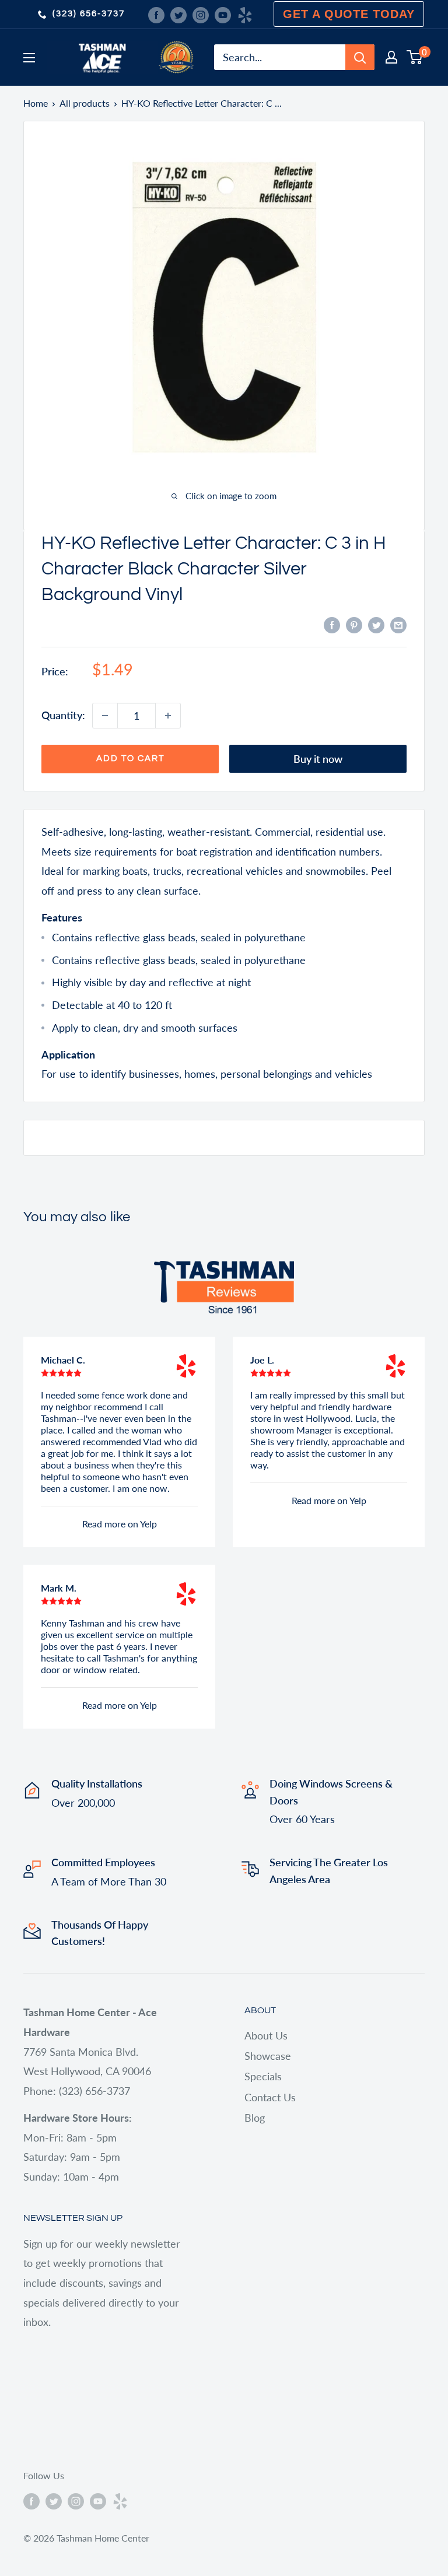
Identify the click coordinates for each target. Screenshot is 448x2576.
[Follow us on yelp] (245, 14)
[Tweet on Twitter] (376, 625)
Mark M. (59, 1588)
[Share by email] (398, 625)
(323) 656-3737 (89, 14)
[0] (415, 57)
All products (85, 103)
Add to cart (130, 758)
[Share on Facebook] (332, 625)
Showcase (268, 2056)
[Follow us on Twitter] (178, 14)
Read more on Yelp (120, 1524)
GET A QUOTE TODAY (349, 14)
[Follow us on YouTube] (223, 14)
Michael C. (63, 1360)
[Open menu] (29, 58)
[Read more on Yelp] (186, 1366)
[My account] (391, 57)
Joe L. (262, 1360)
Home (36, 103)
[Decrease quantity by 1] (105, 716)
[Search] (360, 57)
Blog (255, 2118)
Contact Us (270, 2097)
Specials (263, 2076)
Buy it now (318, 759)
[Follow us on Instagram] (201, 14)
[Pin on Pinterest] (354, 625)
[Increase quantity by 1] (168, 716)
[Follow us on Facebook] (156, 14)
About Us (266, 2035)
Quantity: (63, 715)
